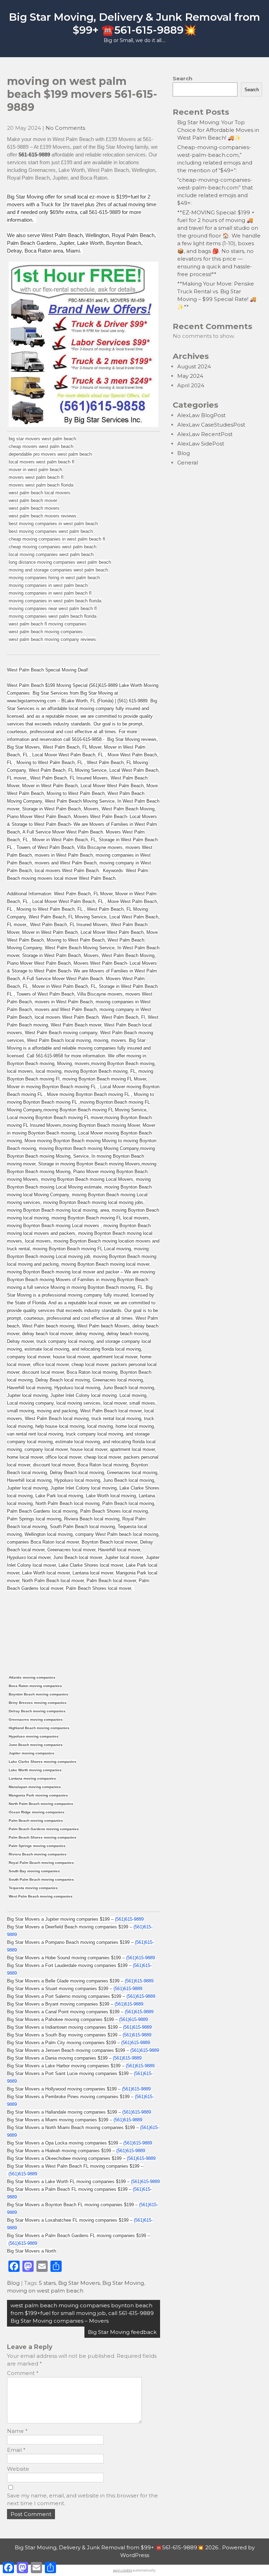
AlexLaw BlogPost (201, 415)
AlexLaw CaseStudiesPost (211, 425)
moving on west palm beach (45, 2291)
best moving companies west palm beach (51, 531)
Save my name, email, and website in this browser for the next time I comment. (82, 2499)
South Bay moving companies (34, 1871)
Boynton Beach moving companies (39, 1694)
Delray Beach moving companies (37, 1711)
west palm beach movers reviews (43, 516)
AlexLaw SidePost (201, 444)
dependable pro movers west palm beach (50, 454)
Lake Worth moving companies (35, 1770)
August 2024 (194, 366)
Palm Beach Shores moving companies (43, 1837)
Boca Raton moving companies (35, 1686)
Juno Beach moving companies (36, 1745)
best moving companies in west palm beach (53, 524)
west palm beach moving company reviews (52, 639)
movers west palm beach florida (41, 485)
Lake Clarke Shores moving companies (43, 1762)
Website (18, 2469)
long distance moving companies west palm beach (60, 562)
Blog (13, 2283)
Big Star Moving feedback (122, 2332)
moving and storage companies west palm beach (58, 570)
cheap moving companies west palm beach (53, 547)
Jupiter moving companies (32, 1753)
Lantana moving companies (32, 1778)
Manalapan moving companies (35, 1787)
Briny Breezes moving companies (38, 1703)
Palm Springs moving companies (37, 1846)
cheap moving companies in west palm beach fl (57, 539)
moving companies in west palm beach (48, 585)
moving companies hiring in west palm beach (54, 578)
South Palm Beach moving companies (41, 1879)
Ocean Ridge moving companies (37, 1812)
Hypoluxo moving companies (34, 1736)
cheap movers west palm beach (41, 446)
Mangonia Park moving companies (38, 1795)
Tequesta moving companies (33, 1888)
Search (182, 78)
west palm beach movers (34, 508)
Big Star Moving (123, 2283)
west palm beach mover (33, 500)
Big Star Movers (79, 2283)
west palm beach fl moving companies (48, 624)
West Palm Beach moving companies (41, 1896)
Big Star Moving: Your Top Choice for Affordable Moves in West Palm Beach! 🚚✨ (218, 130)
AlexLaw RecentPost (205, 434)
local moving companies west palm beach (51, 554)
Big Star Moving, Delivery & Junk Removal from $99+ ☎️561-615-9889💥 (134, 24)
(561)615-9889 (129, 1919)
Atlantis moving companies (32, 1677)
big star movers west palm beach (42, 439)
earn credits (123, 2570)
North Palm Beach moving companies (41, 1804)
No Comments (65, 128)
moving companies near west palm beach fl (53, 608)
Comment (23, 2373)
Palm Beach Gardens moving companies (44, 1829)
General (188, 463)
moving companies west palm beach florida (53, 616)
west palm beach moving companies (46, 632)
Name (17, 2431)
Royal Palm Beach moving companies (41, 1863)
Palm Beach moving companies (36, 1821)
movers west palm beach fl (36, 477)
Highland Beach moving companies (39, 1728)
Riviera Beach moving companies (38, 1854)
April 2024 (191, 385)
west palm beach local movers (40, 493)
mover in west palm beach (35, 470)
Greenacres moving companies (36, 1719)
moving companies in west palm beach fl (50, 593)
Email (16, 2450)
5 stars (47, 2283)
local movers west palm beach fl (42, 462)
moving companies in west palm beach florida (55, 601)
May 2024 (190, 376)
